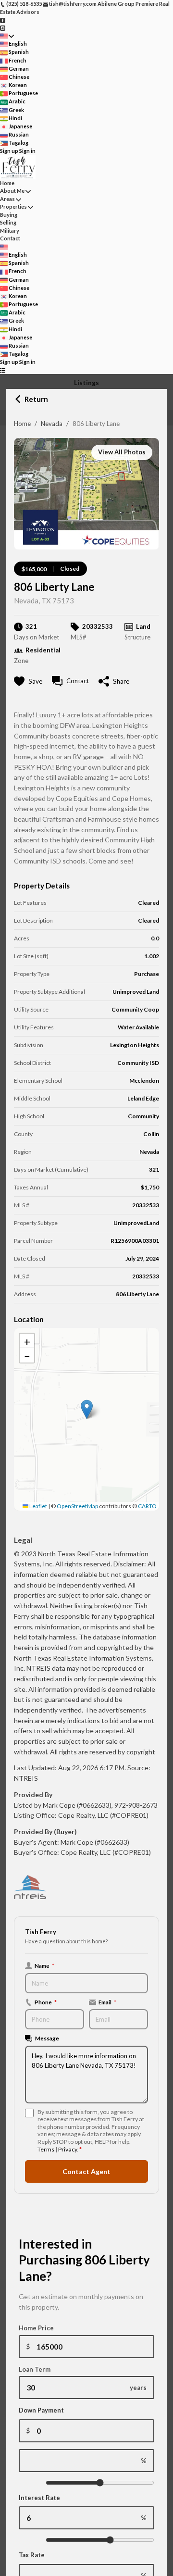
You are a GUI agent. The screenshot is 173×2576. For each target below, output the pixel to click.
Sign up (9, 151)
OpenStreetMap (77, 1506)
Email (107, 2002)
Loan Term (35, 2369)
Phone (46, 2002)
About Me (12, 191)
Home (22, 424)
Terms (46, 2149)
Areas (7, 199)
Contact (10, 238)
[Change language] (7, 36)
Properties (13, 206)
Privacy (68, 2149)
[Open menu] (3, 370)
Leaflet (38, 1506)
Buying (9, 215)
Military (10, 231)
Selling (8, 222)
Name (44, 1965)
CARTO (147, 1506)
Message (47, 2038)
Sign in (27, 151)
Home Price (36, 2328)
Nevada (52, 424)
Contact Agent (86, 2171)
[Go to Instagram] (3, 28)
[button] (87, 1409)
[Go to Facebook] (3, 19)
